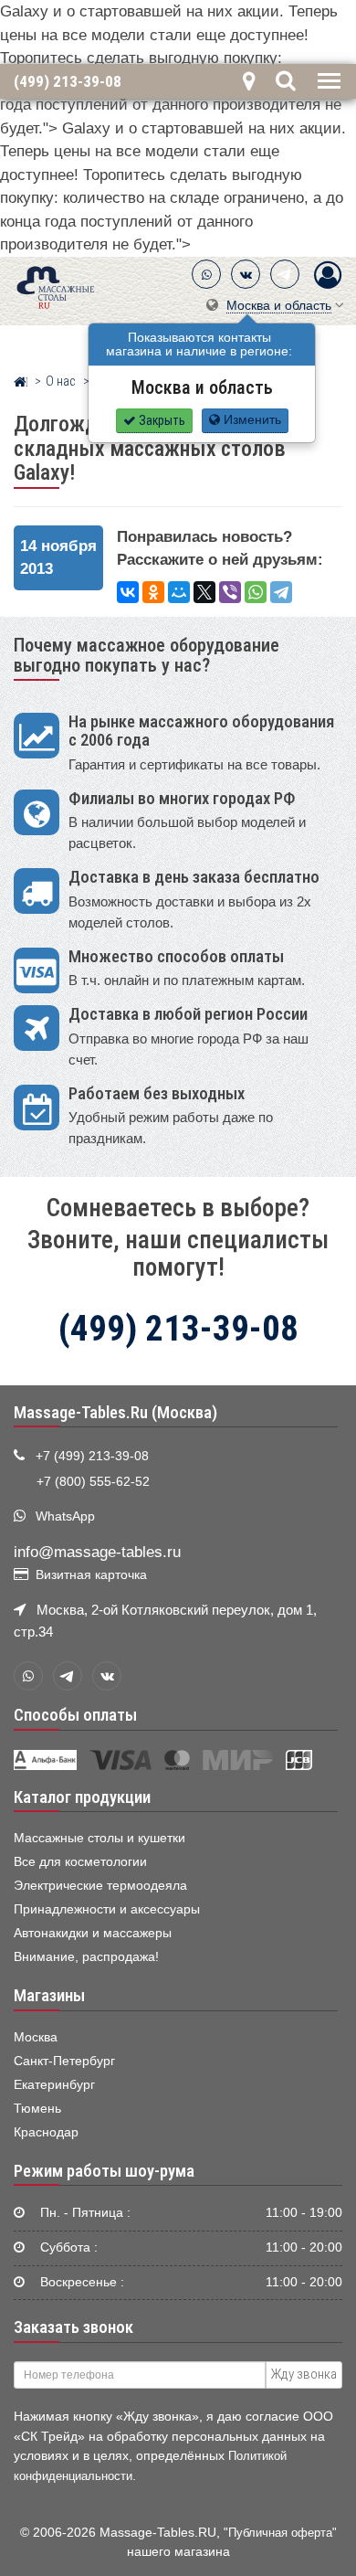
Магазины (49, 1996)
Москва (36, 2037)
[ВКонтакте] (246, 274)
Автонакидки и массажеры (93, 1933)
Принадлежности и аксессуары (107, 1909)
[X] (204, 592)
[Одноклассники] (153, 592)
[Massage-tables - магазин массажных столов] (56, 286)
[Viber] (230, 592)
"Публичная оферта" (280, 2533)
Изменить (251, 420)
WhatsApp (65, 1516)
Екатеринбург (54, 2085)
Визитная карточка (91, 1575)
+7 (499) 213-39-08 (92, 1456)
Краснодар (46, 2132)
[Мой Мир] (179, 592)
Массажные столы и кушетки (99, 1838)
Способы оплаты (75, 1715)
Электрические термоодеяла (100, 1886)
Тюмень (37, 2109)
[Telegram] (285, 274)
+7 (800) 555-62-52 (93, 1482)
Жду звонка (304, 2374)
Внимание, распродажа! (86, 1957)
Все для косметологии (80, 1862)
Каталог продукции (82, 1797)
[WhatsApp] (206, 274)
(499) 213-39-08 (68, 81)
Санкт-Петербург (64, 2061)
